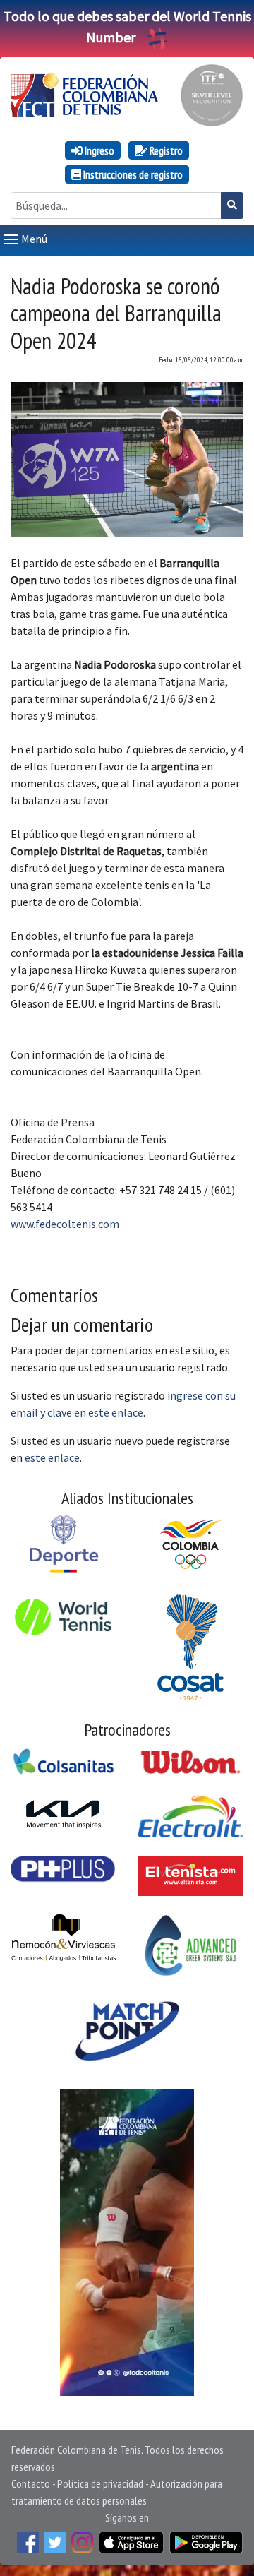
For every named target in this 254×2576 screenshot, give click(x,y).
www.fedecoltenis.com (65, 1224)
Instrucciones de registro (132, 174)
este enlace (52, 1457)
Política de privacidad (100, 2483)
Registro (165, 150)
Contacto (31, 2483)
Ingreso (98, 150)
